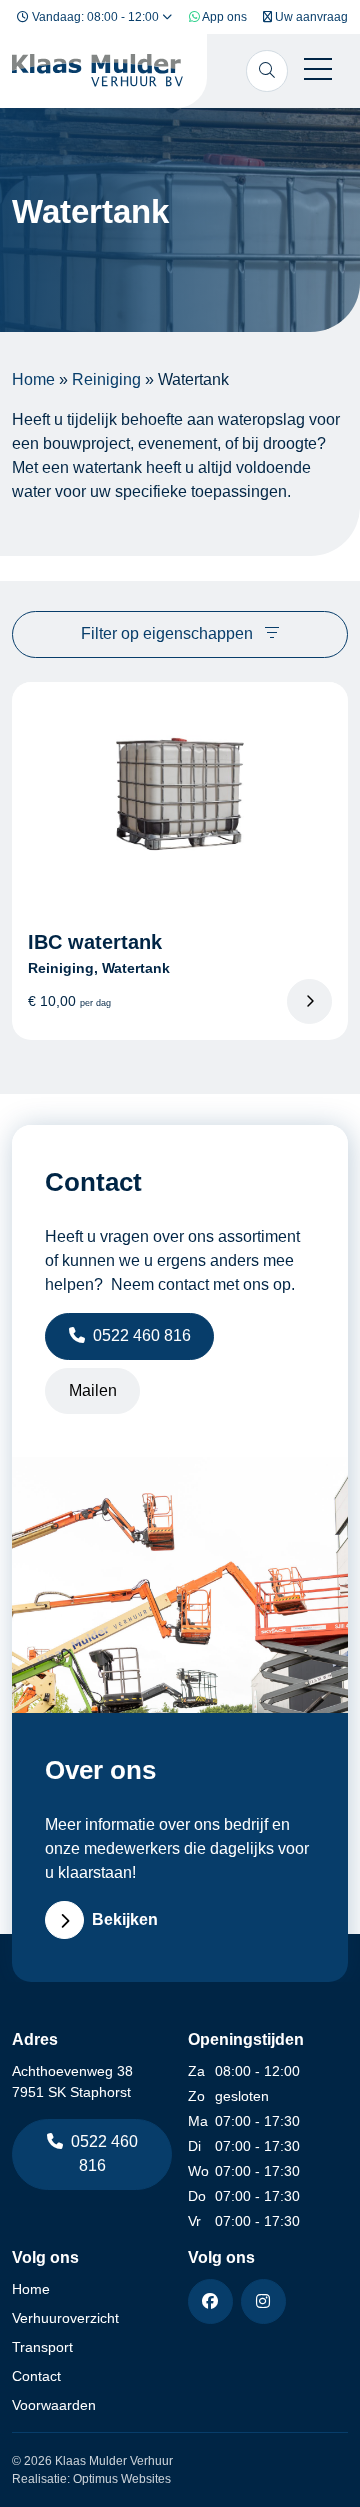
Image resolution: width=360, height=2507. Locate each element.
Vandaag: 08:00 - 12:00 (95, 17)
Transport (42, 2347)
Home (33, 379)
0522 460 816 (142, 1335)
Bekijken (124, 1919)
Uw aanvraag (310, 17)
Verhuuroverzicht (65, 2318)
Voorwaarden (54, 2405)
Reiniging (106, 379)
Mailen (93, 1390)
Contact (36, 2376)
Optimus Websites (122, 2479)
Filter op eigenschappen (169, 633)
